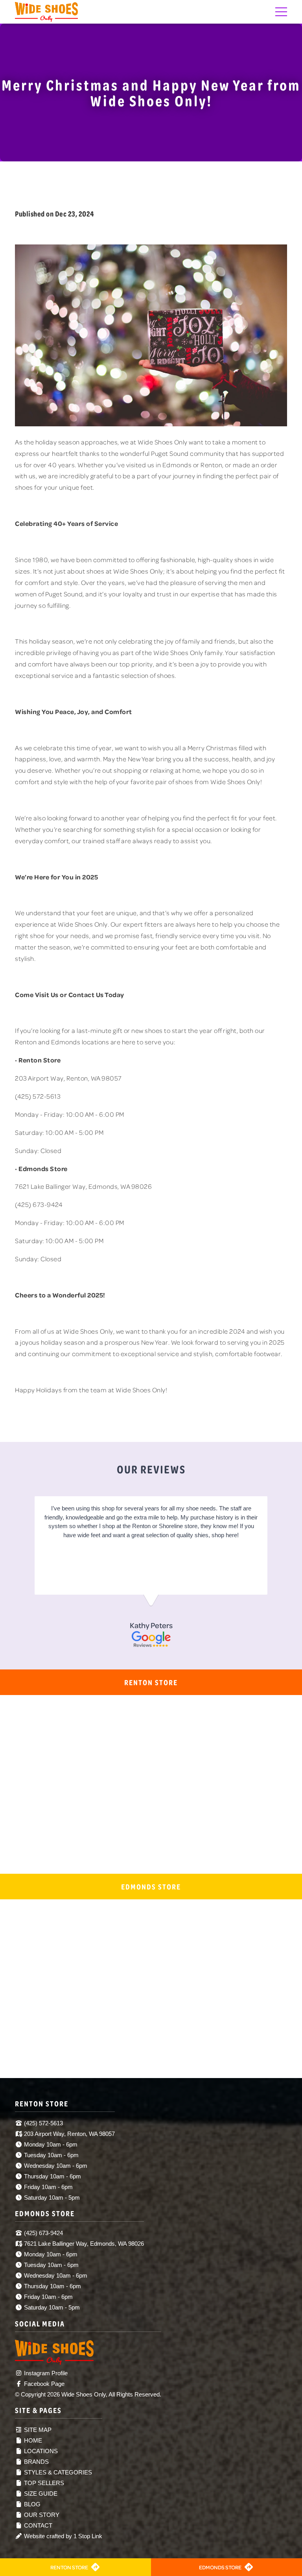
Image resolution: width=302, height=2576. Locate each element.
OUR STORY (41, 2515)
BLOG (31, 2504)
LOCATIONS (40, 2451)
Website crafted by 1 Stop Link (62, 2536)
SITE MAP (37, 2430)
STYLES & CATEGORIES (57, 2472)
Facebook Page (43, 2384)
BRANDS (36, 2462)
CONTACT (37, 2525)
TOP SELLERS (43, 2483)
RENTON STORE (69, 2567)
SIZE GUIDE (40, 2494)
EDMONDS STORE (220, 2567)
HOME (32, 2440)
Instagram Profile (45, 2373)
